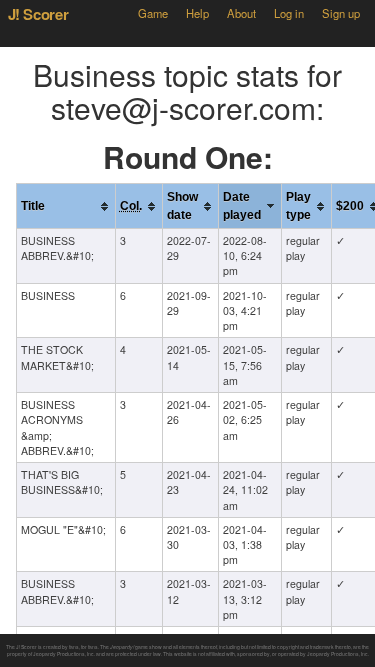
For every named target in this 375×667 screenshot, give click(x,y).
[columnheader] (65, 206)
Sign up (341, 13)
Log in (289, 13)
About (241, 13)
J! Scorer (38, 14)
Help (197, 13)
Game (153, 13)
